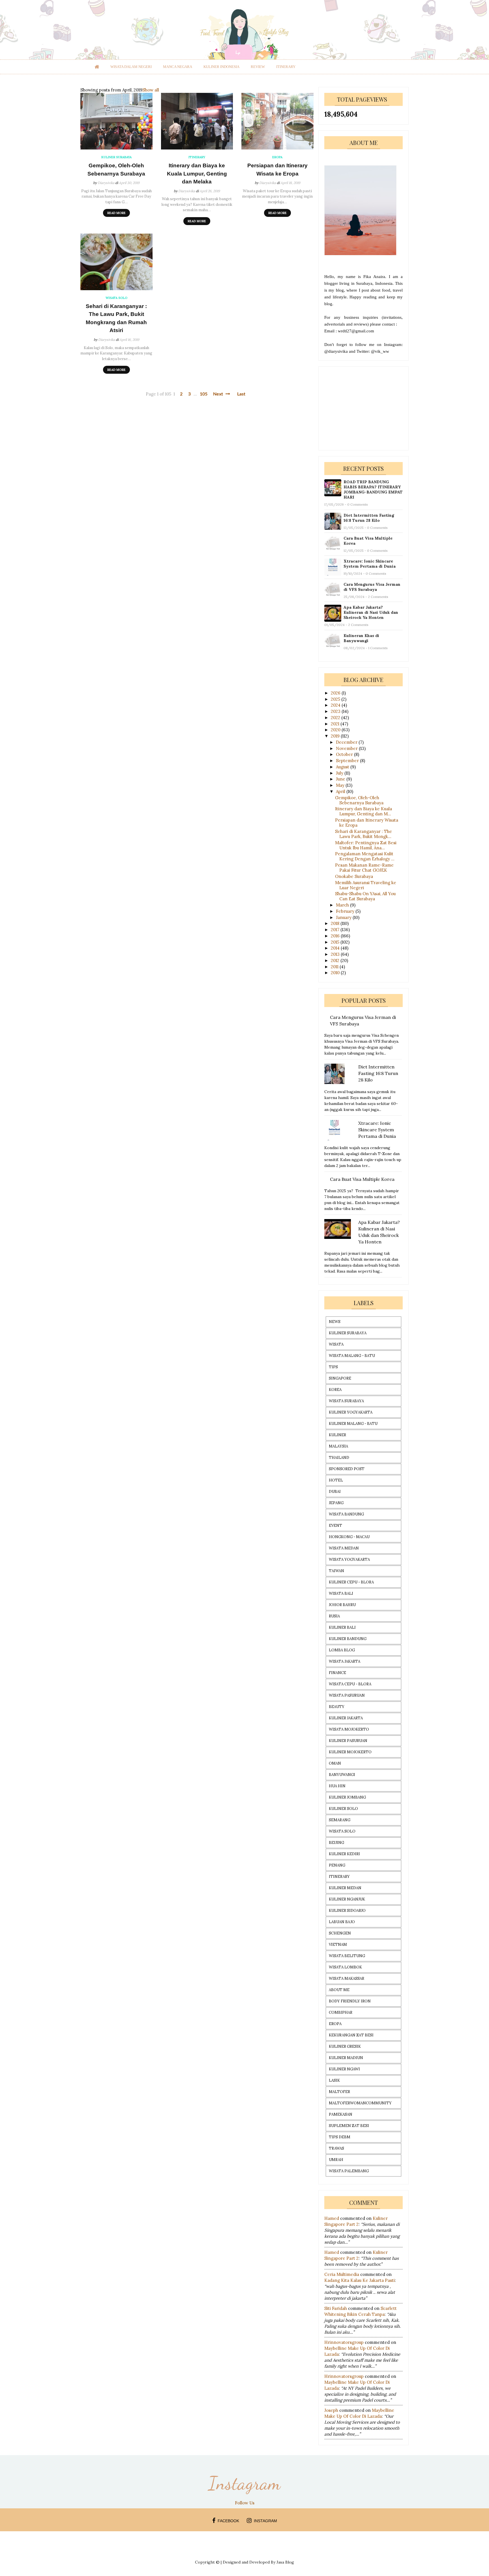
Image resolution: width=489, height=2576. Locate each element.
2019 (336, 736)
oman (335, 1763)
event (335, 1526)
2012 (336, 960)
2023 (336, 711)
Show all (151, 90)
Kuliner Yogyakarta (351, 1412)
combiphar (341, 2012)
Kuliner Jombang (347, 1797)
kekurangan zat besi (351, 2035)
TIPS (333, 1367)
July (340, 773)
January (344, 917)
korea (335, 1390)
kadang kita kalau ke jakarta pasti (360, 2280)
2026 (336, 693)
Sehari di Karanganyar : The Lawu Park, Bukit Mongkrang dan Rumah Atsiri (116, 318)
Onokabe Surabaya (354, 876)
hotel (336, 1480)
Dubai (335, 1492)
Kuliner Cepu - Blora (351, 1582)
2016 (336, 936)
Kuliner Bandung (348, 1639)
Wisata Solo (342, 1831)
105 (204, 394)
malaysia (338, 1446)
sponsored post (347, 1469)
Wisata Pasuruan (347, 1695)
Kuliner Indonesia (221, 67)
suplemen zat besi (349, 2126)
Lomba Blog (342, 1650)
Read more (116, 213)
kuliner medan (345, 1888)
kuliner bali (342, 1627)
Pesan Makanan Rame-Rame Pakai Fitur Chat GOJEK (364, 868)
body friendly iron (350, 2001)
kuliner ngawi (344, 2069)
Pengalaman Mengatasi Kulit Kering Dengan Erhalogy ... (365, 856)
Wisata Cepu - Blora (350, 1684)
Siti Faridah (336, 2308)
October (345, 754)
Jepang (336, 1503)
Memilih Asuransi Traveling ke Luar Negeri (366, 885)
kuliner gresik (345, 2046)
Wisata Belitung (347, 1956)
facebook (228, 2521)
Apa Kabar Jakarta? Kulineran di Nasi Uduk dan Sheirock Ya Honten (371, 612)
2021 (336, 724)
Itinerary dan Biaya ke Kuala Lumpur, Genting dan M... (363, 811)
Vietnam (338, 1945)
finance (337, 1673)
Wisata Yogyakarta (349, 1560)
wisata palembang (349, 2171)
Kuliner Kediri (344, 1854)
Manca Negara (178, 67)
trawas (336, 2148)
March (343, 905)
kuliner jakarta (346, 1718)
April (341, 791)
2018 (336, 923)
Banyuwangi (342, 1775)
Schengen (340, 1933)
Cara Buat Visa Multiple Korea (368, 541)
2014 (336, 948)
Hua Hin (337, 1786)
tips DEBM (340, 2137)
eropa (335, 2024)
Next (219, 394)
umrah (336, 2160)
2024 (336, 705)
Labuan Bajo (342, 1922)
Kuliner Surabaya (348, 1333)
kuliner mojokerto (350, 1752)
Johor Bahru (342, 1605)
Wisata (336, 1344)
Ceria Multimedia (342, 2274)
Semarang (340, 1820)
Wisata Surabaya (346, 1401)
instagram (265, 2521)
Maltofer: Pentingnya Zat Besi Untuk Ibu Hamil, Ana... (366, 845)
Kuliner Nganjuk (347, 1899)
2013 (336, 954)
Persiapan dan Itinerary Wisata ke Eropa (277, 170)
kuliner (337, 1435)
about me (339, 1990)
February (346, 911)
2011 (335, 967)
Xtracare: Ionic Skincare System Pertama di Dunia (370, 564)
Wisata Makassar (347, 1979)
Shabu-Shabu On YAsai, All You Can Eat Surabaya (365, 896)
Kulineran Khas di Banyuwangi (361, 638)
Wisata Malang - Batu (352, 1356)
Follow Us (245, 2503)
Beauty (337, 1707)
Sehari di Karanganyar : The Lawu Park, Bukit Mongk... (363, 834)
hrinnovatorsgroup (344, 2342)
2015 (336, 942)
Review (258, 67)
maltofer (339, 2092)
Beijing (336, 1843)
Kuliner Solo (343, 1809)
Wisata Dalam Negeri (131, 67)
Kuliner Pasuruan (348, 1741)
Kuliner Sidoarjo (347, 1911)
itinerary (286, 67)
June (341, 779)
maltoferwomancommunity (360, 2103)
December (347, 742)
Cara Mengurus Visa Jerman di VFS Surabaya (372, 587)
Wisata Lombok (345, 1967)
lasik (334, 2080)
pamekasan (341, 2114)
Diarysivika (106, 183)
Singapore (340, 1378)
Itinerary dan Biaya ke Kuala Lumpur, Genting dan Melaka (197, 174)
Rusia (334, 1616)
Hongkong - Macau (349, 1537)
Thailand (339, 1458)
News (335, 1322)
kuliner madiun (346, 2058)
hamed (332, 2218)
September (348, 761)
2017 (336, 930)
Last (241, 394)
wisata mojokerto (349, 1729)
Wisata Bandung (346, 1514)
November (347, 748)
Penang (337, 1865)
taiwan (336, 1571)
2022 (336, 718)
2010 (336, 973)
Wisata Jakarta (345, 1661)
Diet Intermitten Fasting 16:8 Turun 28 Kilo (369, 518)
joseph (331, 2410)
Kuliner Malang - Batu (353, 1424)
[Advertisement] (367, 408)
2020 (336, 730)
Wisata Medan (344, 1548)
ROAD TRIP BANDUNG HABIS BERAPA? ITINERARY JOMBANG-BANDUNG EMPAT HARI (373, 489)
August (343, 767)
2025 (336, 699)
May (341, 785)
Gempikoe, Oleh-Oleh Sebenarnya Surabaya (116, 170)
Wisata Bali (341, 1593)
